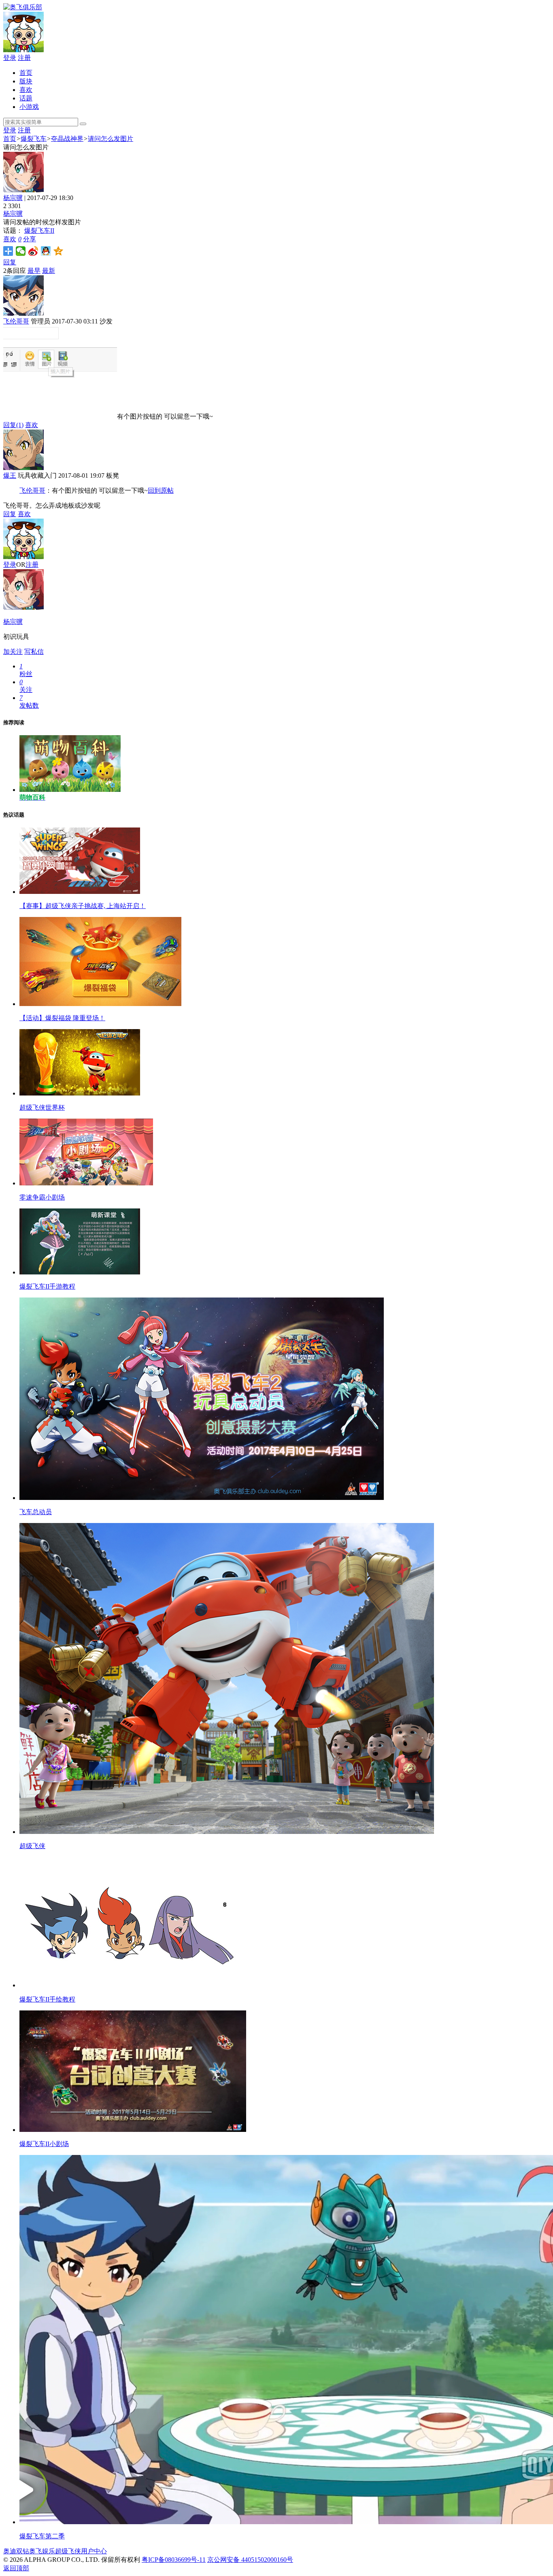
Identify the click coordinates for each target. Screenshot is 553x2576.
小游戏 (29, 107)
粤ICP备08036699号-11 (174, 2560)
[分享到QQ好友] (46, 251)
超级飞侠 (68, 2551)
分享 (30, 239)
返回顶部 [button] (16, 2568)
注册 (24, 58)
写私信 (34, 652)
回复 (10, 262)
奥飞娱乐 (42, 2551)
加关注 (13, 652)
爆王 (10, 475)
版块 (26, 81)
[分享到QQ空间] (58, 251)
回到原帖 (161, 490)
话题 (26, 98)
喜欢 (26, 90)
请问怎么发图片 (111, 139)
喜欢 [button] (12, 239)
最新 (49, 271)
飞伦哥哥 (16, 321)
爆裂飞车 (34, 139)
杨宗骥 (13, 198)
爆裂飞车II (39, 231)
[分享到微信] (21, 251)
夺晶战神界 (67, 139)
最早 (34, 271)
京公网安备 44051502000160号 (250, 2560)
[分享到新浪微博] (33, 251)
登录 (10, 58)
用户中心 (94, 2551)
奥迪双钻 (16, 2551)
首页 (26, 73)
